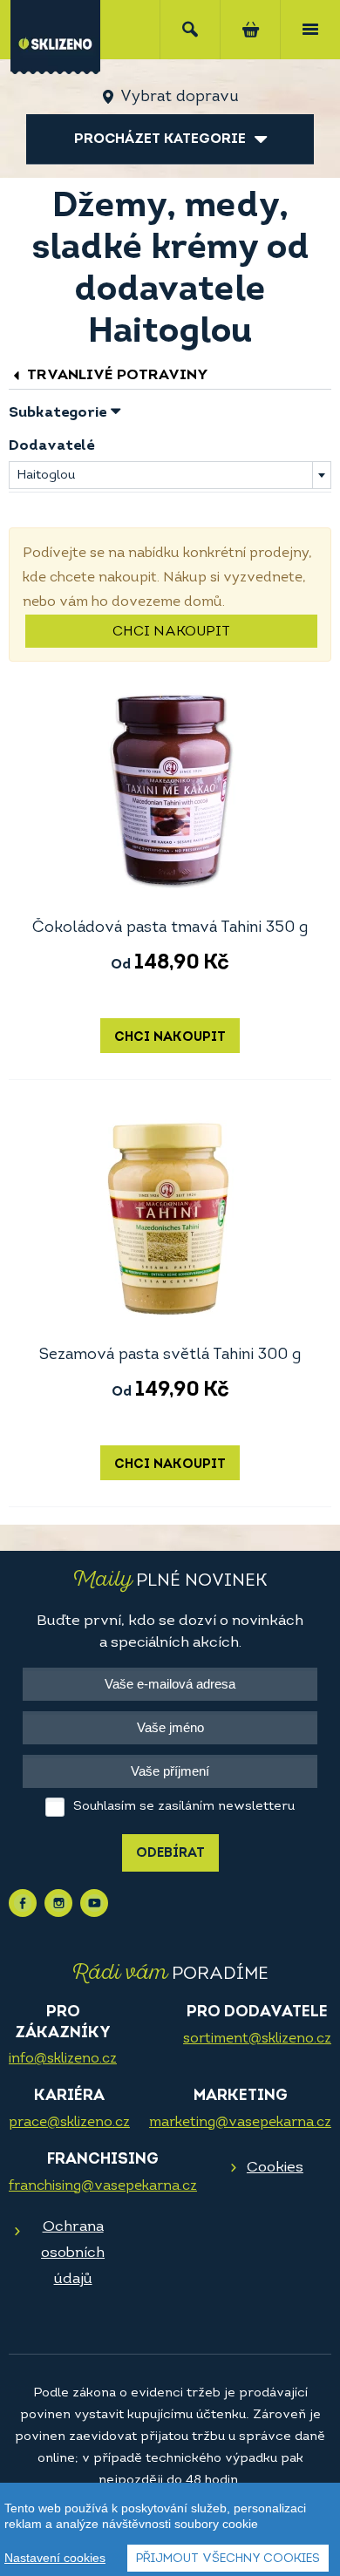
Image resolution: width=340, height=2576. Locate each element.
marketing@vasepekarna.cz (240, 2123)
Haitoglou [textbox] (46, 476)
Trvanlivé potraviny (116, 375)
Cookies (275, 2168)
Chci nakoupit (171, 632)
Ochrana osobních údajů (73, 2253)
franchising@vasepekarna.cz (103, 2186)
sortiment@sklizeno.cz (257, 2039)
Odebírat (170, 1854)
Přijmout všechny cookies (228, 2559)
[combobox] (170, 475)
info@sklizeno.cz (63, 2059)
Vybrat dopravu (179, 98)
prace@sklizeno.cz (69, 2123)
